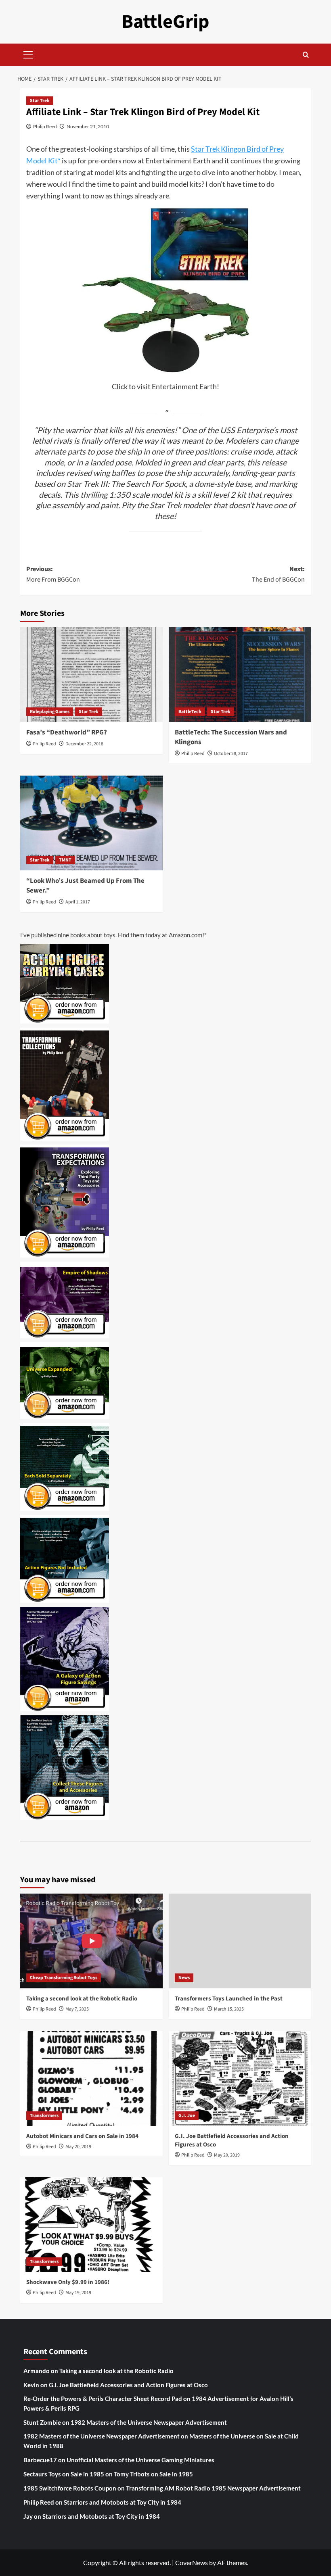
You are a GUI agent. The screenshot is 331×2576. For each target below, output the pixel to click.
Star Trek (40, 101)
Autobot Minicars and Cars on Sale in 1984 (82, 2136)
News (184, 1978)
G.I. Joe (187, 2116)
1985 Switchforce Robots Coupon (70, 2488)
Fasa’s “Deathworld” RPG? (67, 732)
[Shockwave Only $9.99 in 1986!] (91, 2225)
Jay (28, 2516)
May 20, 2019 (78, 2147)
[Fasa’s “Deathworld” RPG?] (91, 675)
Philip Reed (45, 126)
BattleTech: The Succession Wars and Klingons (231, 737)
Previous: (53, 574)
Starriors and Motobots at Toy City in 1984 (123, 2502)
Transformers (44, 2116)
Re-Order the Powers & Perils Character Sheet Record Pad (103, 2399)
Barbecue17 (40, 2460)
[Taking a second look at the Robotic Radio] (91, 1941)
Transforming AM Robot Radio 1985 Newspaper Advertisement (213, 2488)
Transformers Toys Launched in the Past (229, 1999)
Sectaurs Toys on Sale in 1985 (64, 2474)
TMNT (65, 860)
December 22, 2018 (84, 744)
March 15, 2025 (229, 2009)
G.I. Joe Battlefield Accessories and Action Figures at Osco (128, 2385)
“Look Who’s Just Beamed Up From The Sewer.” (85, 886)
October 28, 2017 (231, 754)
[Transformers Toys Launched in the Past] (240, 1941)
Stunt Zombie (42, 2422)
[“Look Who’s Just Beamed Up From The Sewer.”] (91, 823)
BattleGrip (165, 22)
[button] (28, 54)
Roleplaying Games (50, 712)
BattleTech (190, 712)
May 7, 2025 (77, 2009)
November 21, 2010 (88, 126)
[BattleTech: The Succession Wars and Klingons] (240, 675)
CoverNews (192, 2562)
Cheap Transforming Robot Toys (64, 1978)
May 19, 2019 (78, 2293)
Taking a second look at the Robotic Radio (82, 1999)
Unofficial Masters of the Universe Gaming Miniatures (140, 2460)
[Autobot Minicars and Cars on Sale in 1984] (91, 2079)
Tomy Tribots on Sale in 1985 (153, 2474)
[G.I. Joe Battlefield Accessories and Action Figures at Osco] (240, 2079)
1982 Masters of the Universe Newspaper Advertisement (149, 2422)
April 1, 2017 (78, 902)
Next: (278, 574)
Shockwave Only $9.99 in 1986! (68, 2282)
